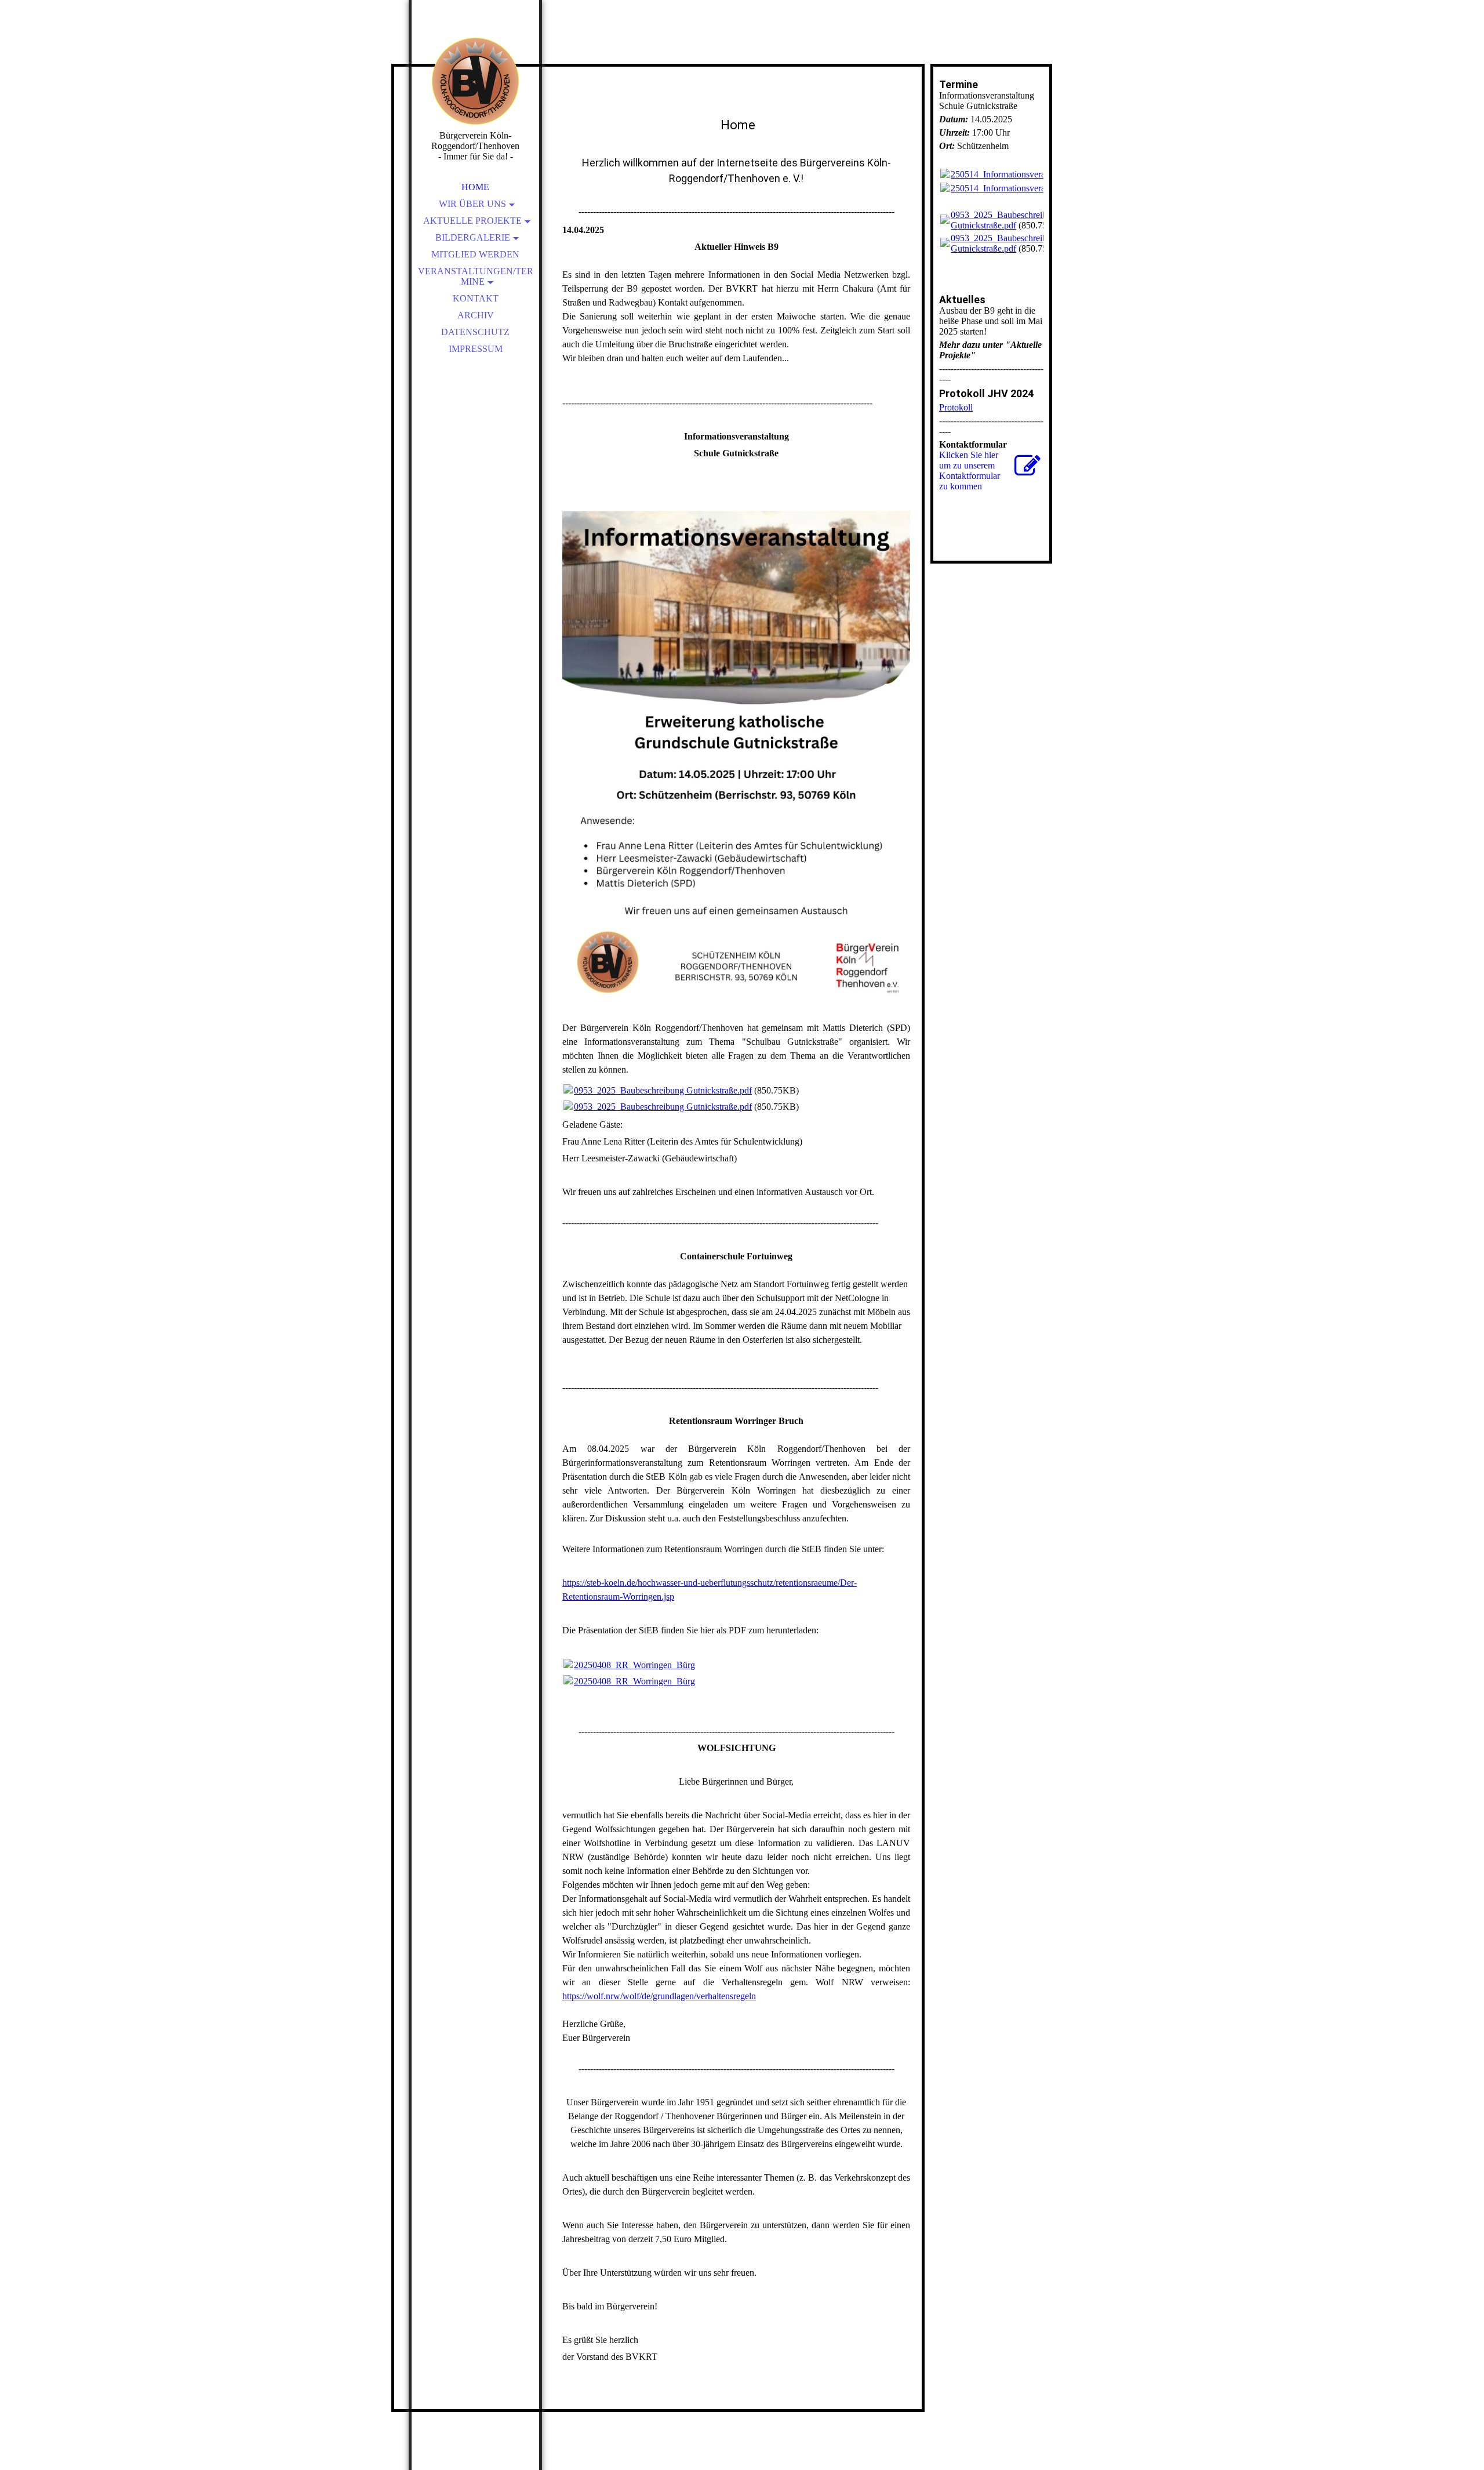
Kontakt (476, 298)
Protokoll (956, 407)
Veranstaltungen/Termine (476, 276)
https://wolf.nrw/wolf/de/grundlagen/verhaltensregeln (659, 1996)
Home (475, 187)
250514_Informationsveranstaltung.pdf (1022, 174)
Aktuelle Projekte (472, 221)
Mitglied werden (475, 254)
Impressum (476, 349)
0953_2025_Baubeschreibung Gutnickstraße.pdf (663, 1090)
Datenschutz (475, 332)
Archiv (476, 315)
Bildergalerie (473, 237)
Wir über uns (472, 204)
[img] (475, 81)
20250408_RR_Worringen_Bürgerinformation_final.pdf (677, 1665)
